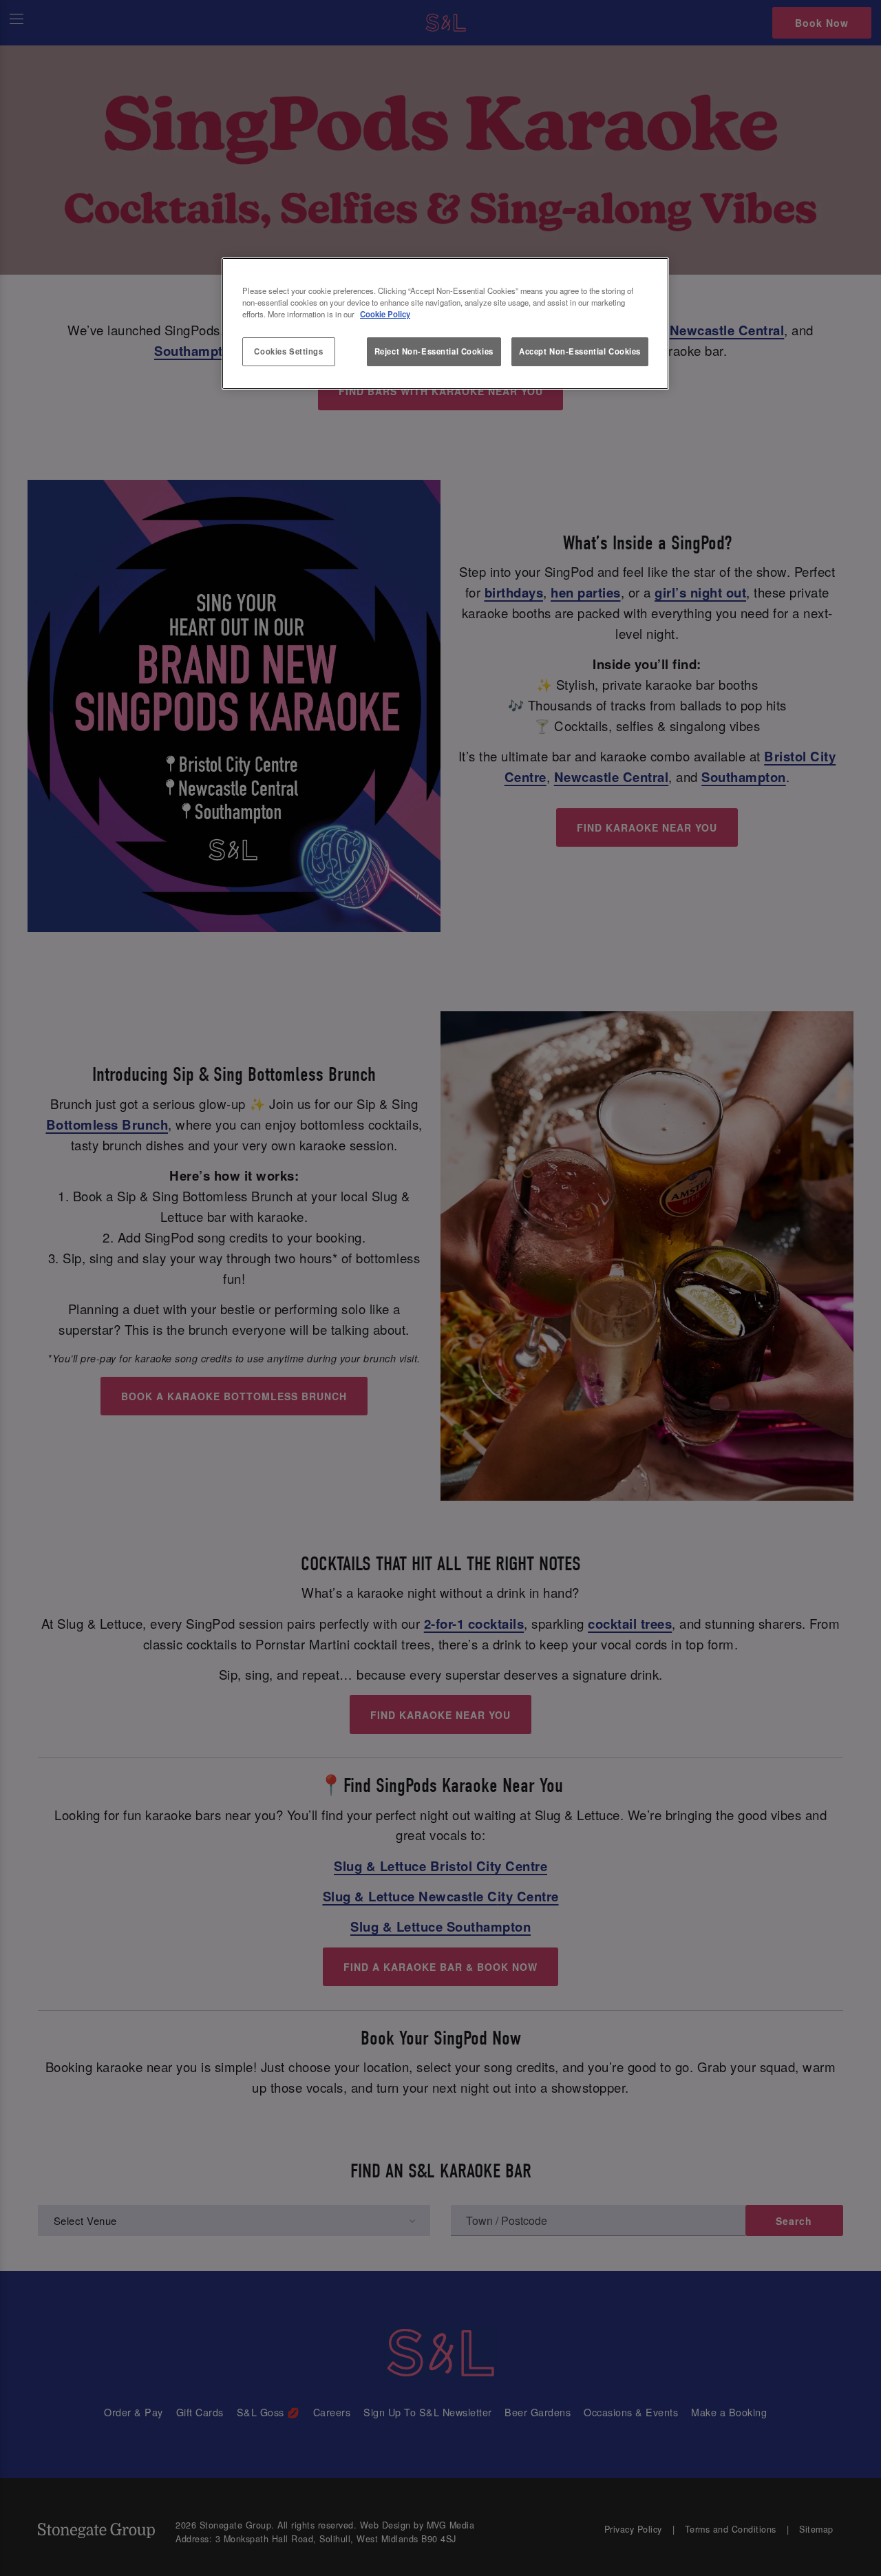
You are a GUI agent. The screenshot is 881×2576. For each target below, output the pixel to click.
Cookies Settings (288, 351)
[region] (445, 324)
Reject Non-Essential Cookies (434, 351)
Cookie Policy (385, 314)
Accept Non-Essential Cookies (580, 351)
